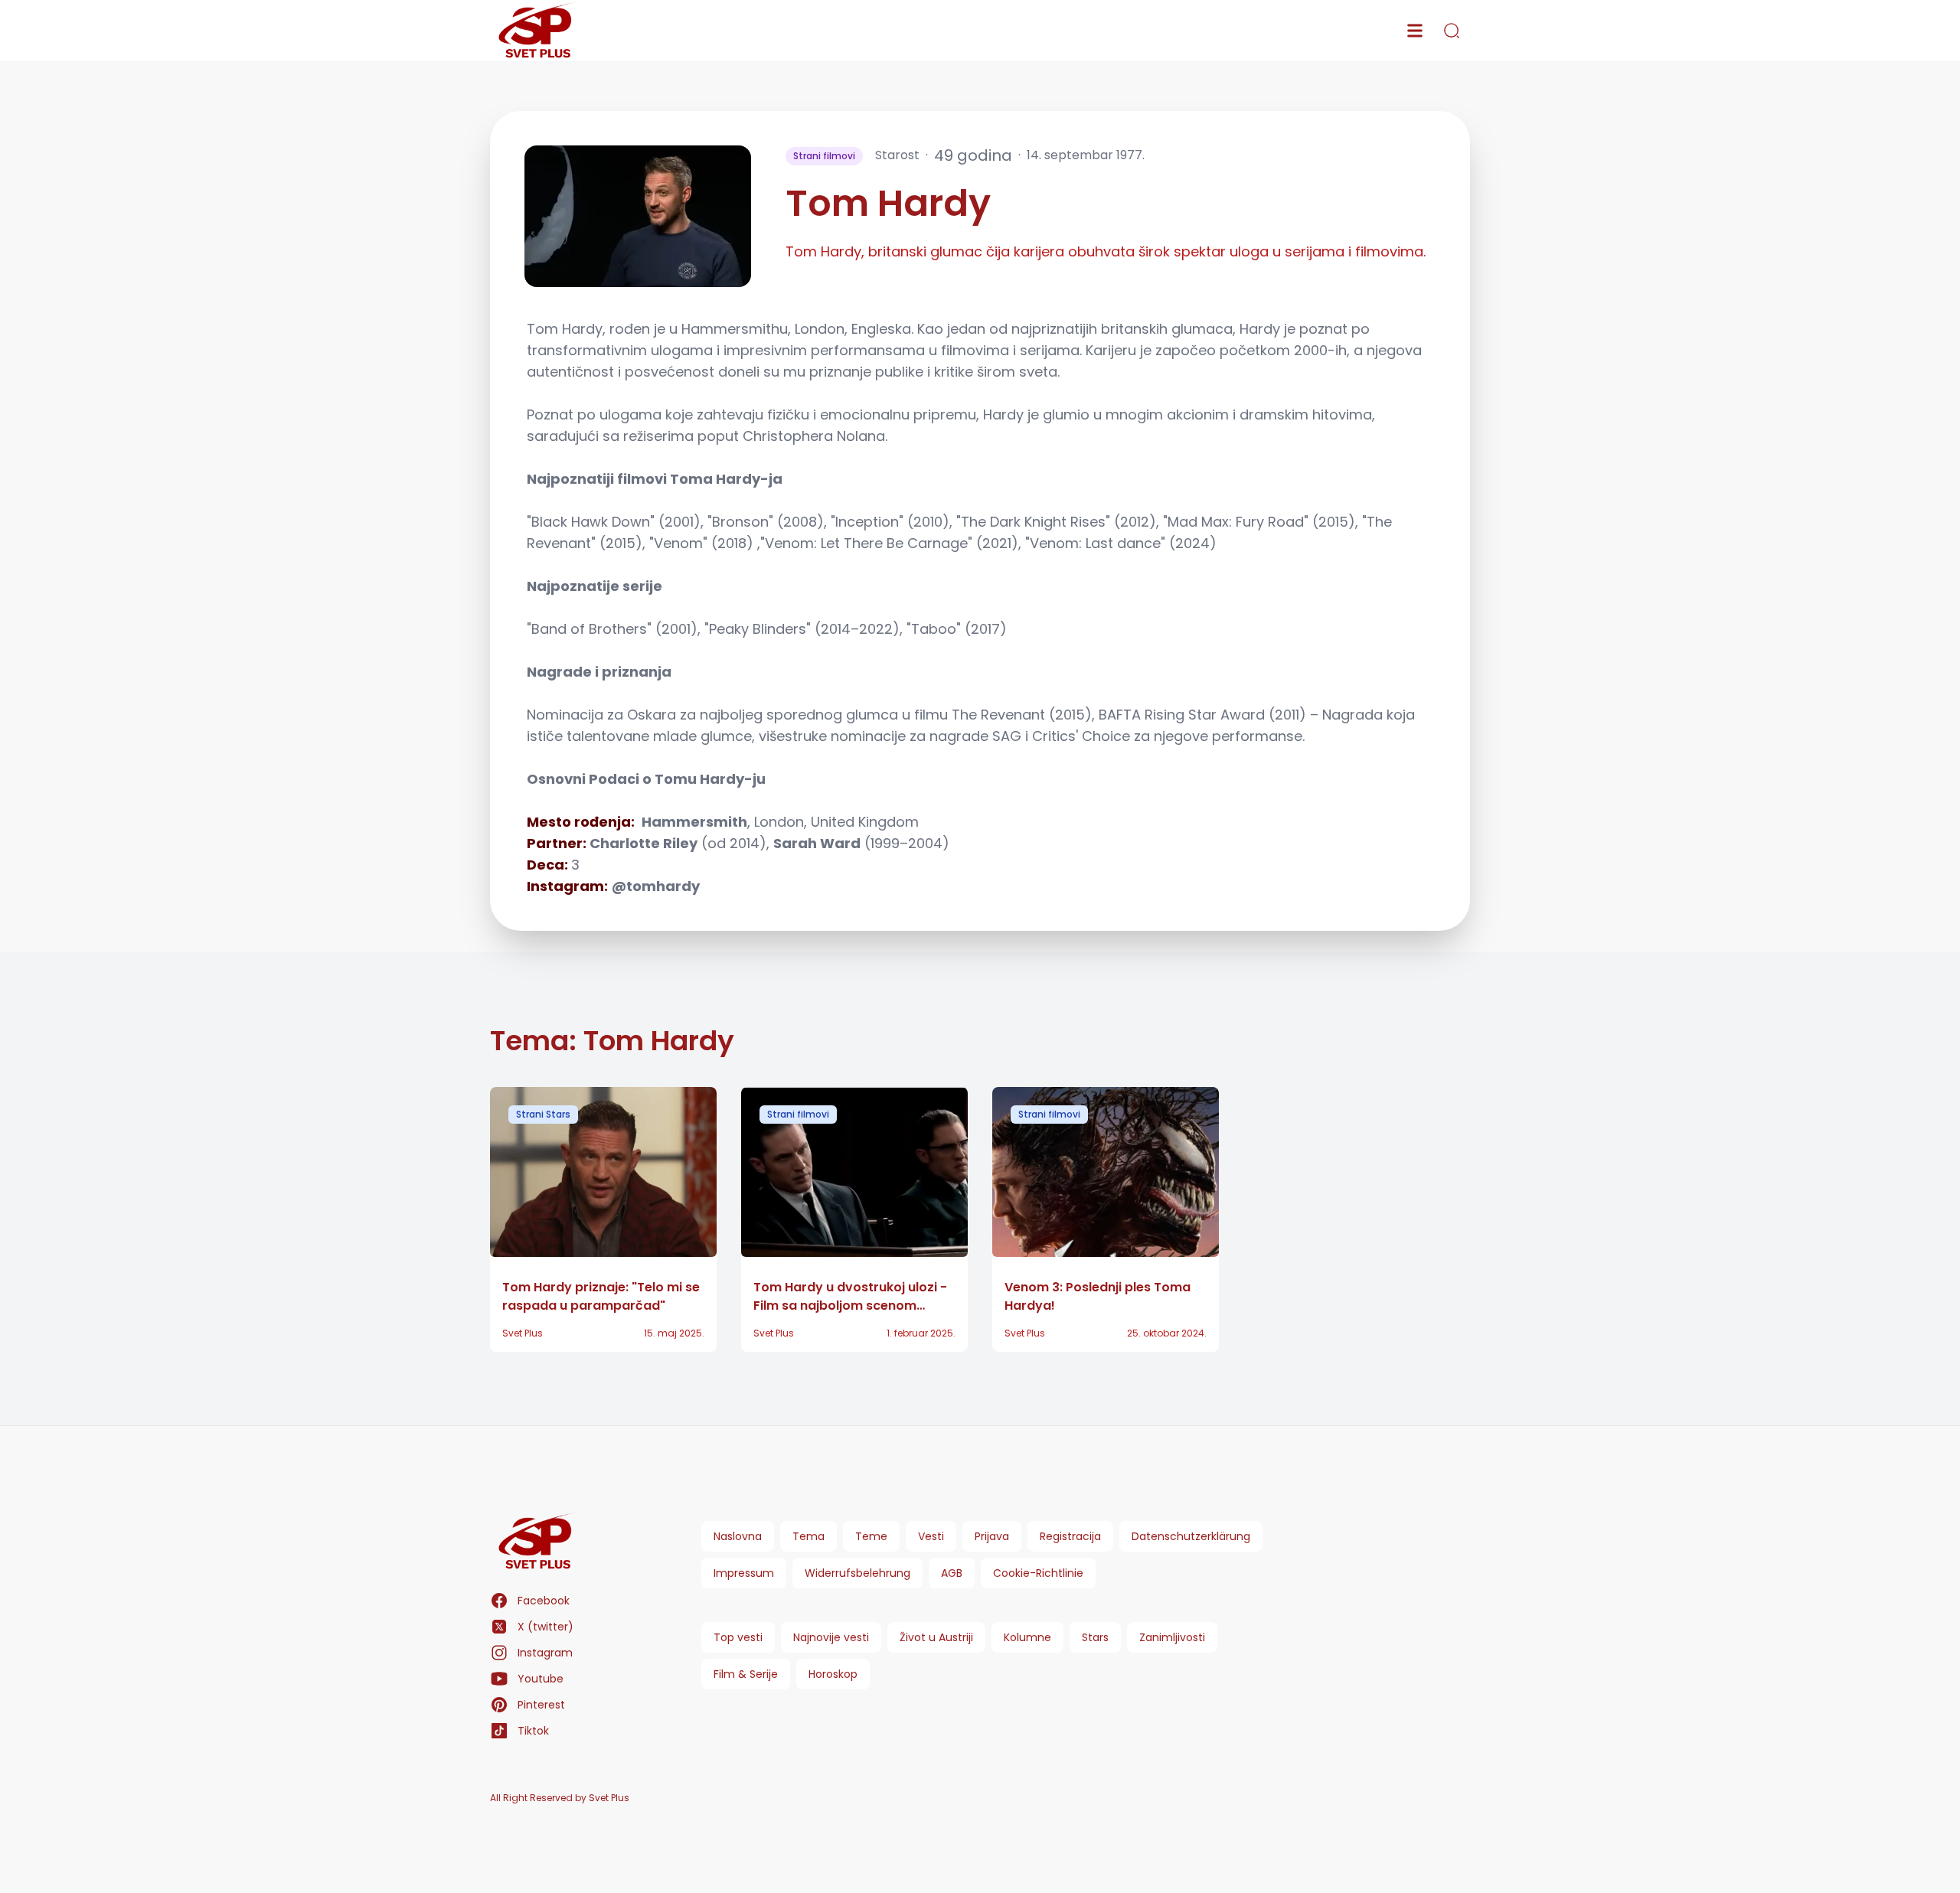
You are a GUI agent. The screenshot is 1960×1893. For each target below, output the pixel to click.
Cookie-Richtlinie (1038, 1573)
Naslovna (738, 1536)
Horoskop (833, 1674)
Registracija (1070, 1536)
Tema (808, 1536)
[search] (1452, 31)
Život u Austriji (936, 1637)
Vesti (931, 1536)
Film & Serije (746, 1674)
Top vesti (738, 1637)
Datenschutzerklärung (1191, 1536)
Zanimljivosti (1172, 1637)
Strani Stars (543, 1114)
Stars (1095, 1637)
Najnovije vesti (831, 1637)
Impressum (744, 1573)
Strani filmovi (824, 156)
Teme (871, 1536)
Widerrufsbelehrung (857, 1573)
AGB (952, 1573)
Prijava (992, 1536)
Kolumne (1027, 1637)
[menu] (1415, 31)
